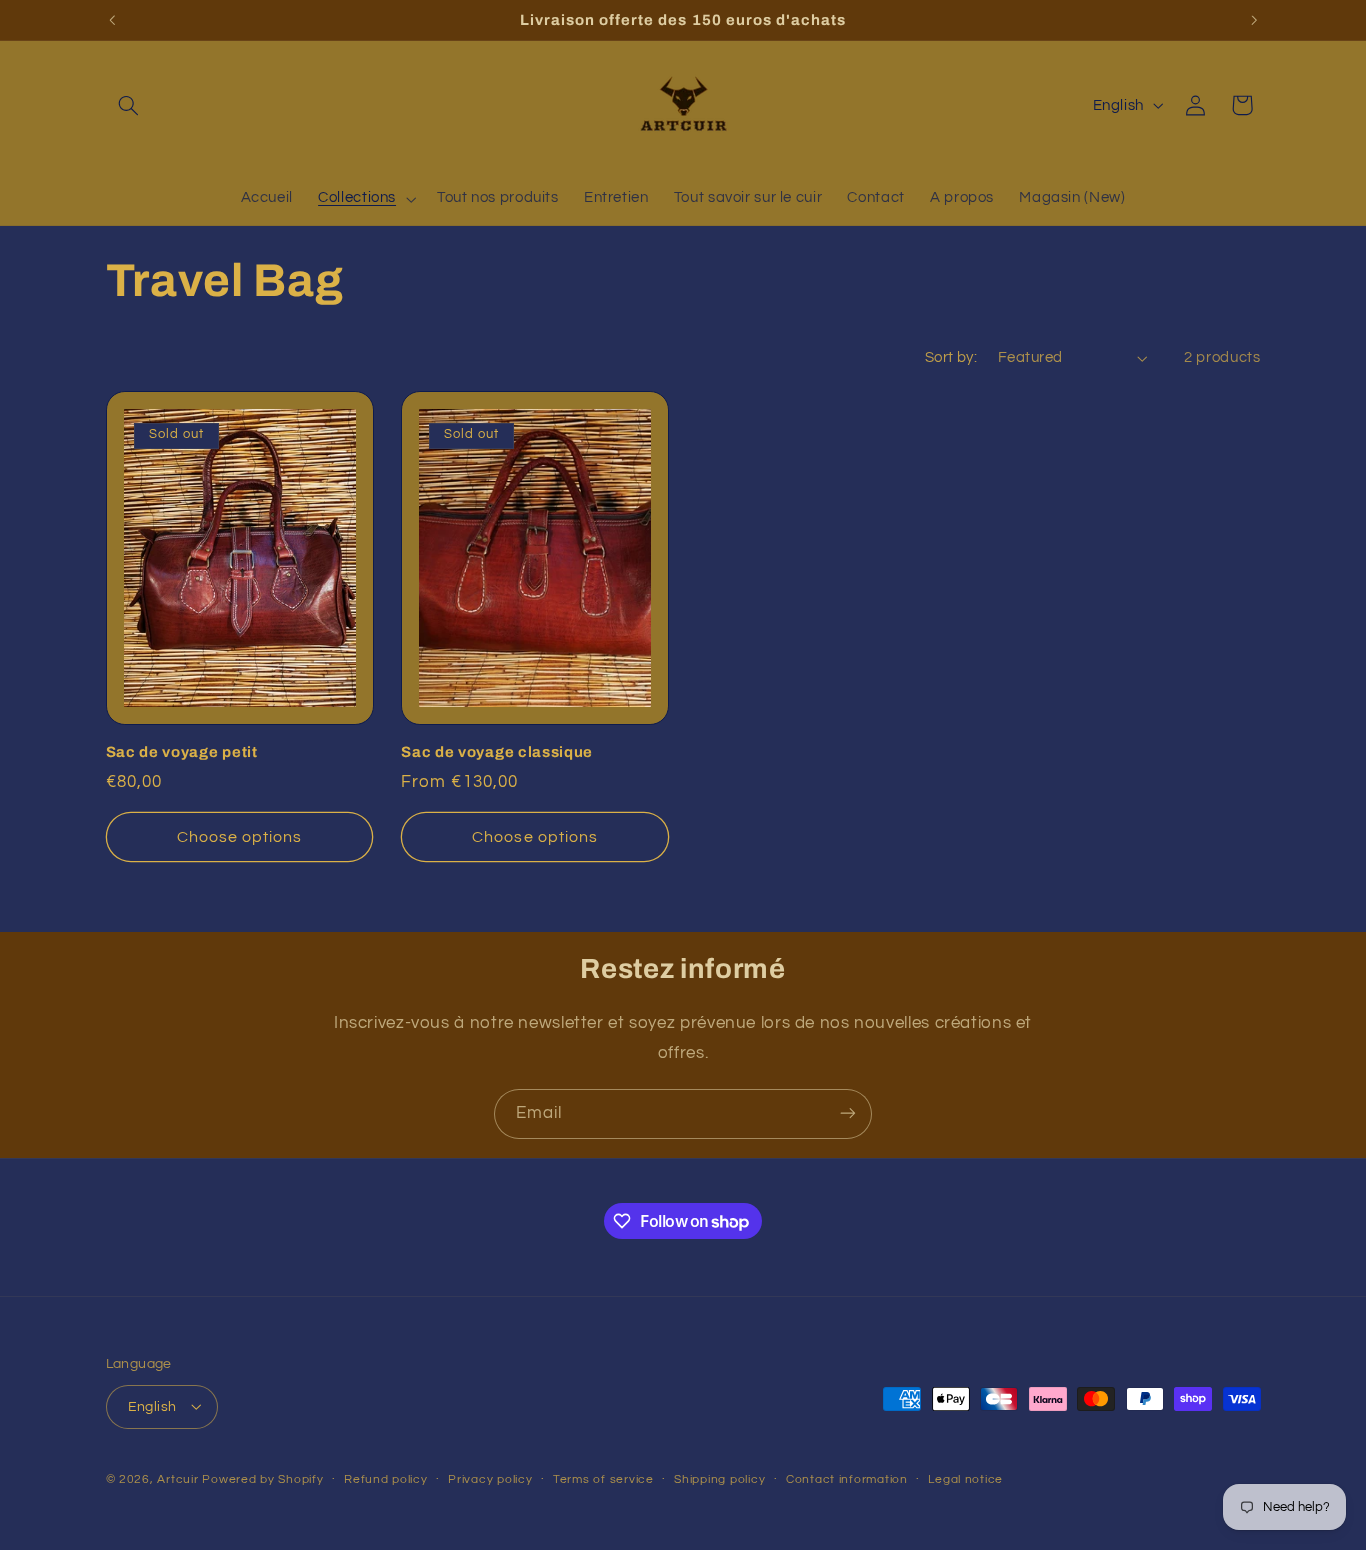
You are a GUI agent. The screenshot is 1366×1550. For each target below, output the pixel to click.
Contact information (847, 1479)
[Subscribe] (848, 1113)
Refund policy (386, 1479)
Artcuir (177, 1478)
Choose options (240, 837)
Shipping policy (719, 1479)
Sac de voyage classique (497, 752)
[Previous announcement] (112, 20)
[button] (129, 105)
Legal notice (965, 1479)
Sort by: (951, 357)
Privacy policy (490, 1479)
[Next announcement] (1254, 20)
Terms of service (603, 1479)
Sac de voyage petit (182, 752)
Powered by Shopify (262, 1478)
